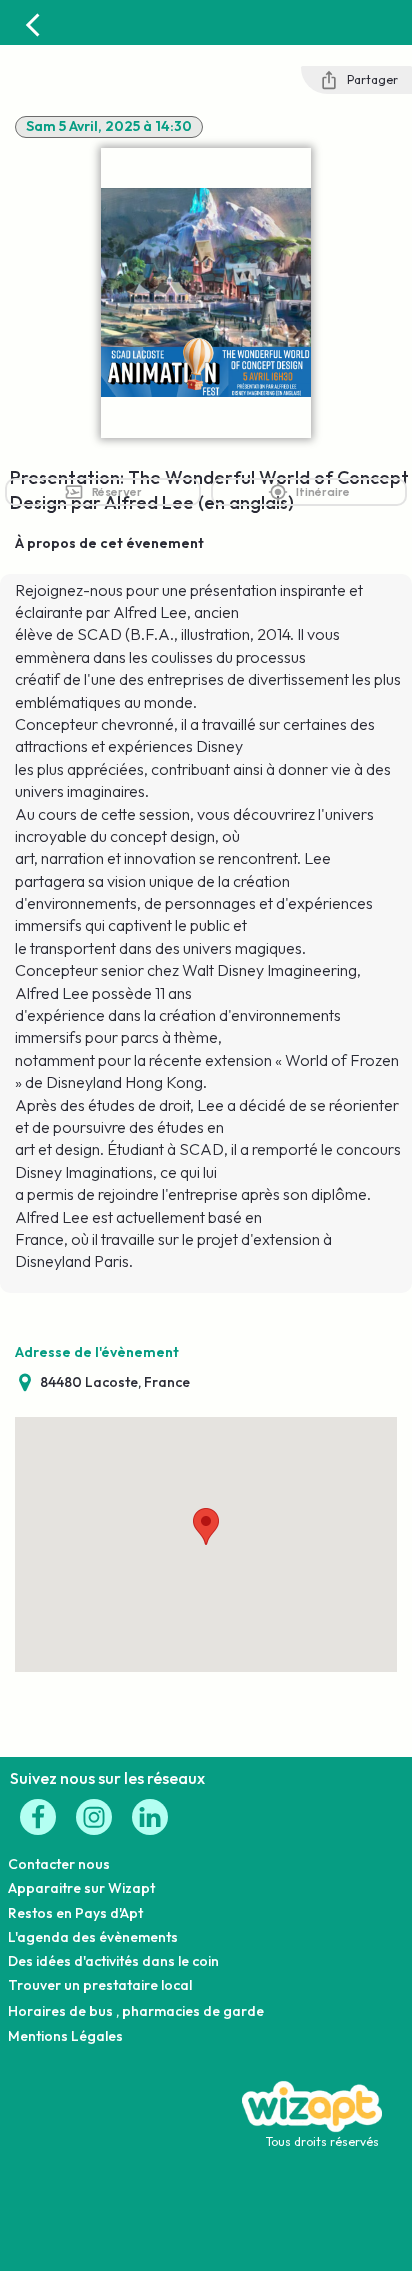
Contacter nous (59, 1864)
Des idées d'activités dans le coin (113, 1961)
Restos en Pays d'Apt (75, 1913)
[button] (206, 1526)
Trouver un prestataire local (100, 1985)
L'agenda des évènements (93, 1937)
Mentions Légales (65, 2036)
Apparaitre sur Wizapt (81, 1888)
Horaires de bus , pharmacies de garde (136, 2011)
